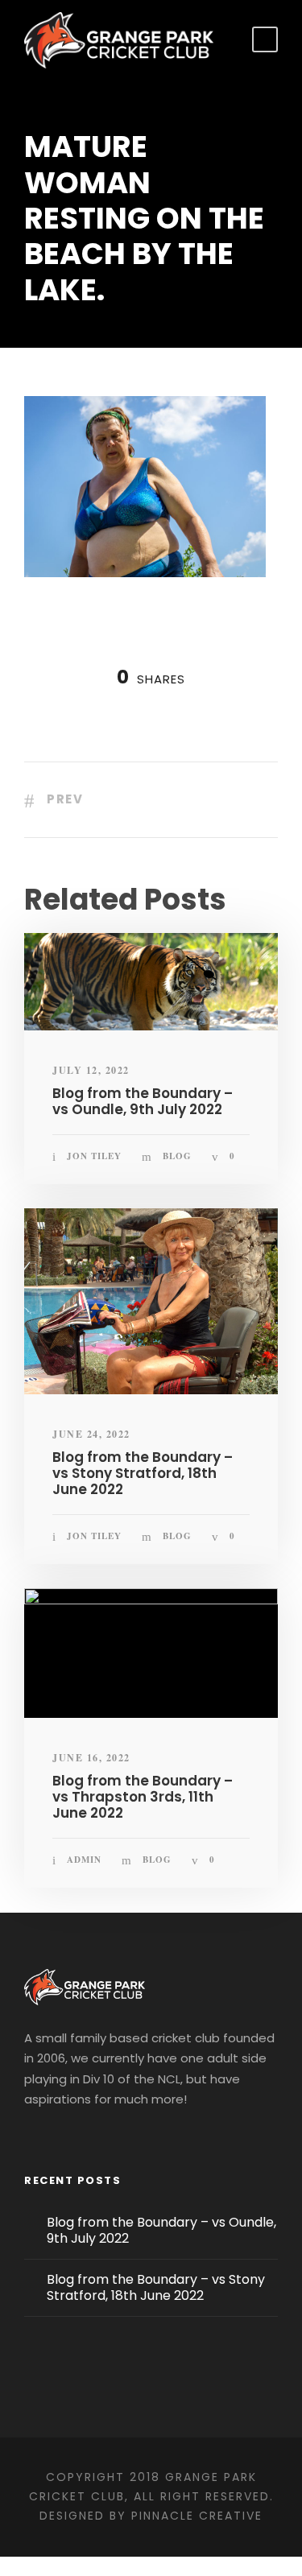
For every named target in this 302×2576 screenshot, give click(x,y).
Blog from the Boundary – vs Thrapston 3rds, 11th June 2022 (143, 1797)
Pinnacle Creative (197, 2516)
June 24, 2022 (91, 1434)
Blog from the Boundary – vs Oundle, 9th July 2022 (143, 1101)
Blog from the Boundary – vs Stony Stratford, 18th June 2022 (143, 1474)
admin (84, 1860)
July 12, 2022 (91, 1070)
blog (177, 1156)
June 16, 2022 (91, 1758)
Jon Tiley (94, 1156)
